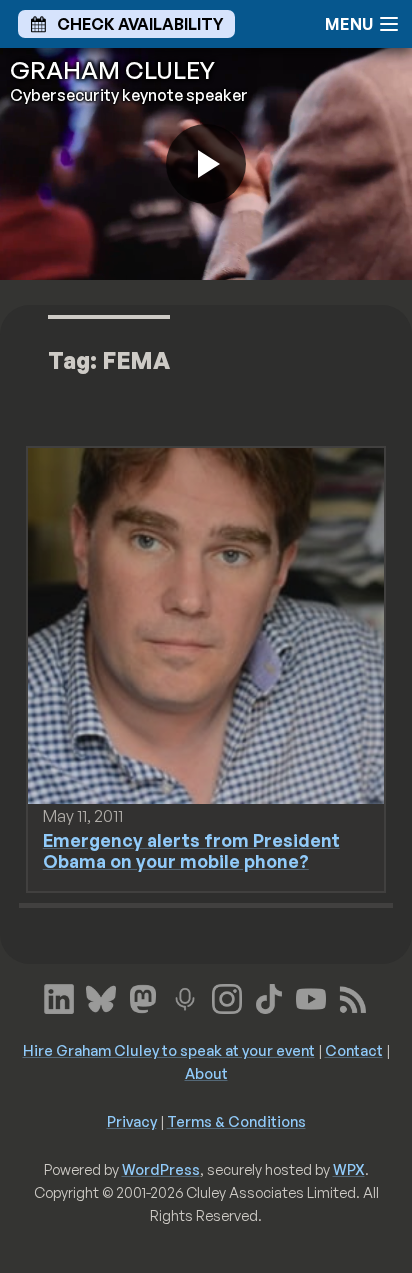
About (206, 1073)
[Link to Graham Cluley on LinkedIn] (59, 996)
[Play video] (206, 164)
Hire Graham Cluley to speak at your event (169, 1050)
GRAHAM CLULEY (112, 70)
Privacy (132, 1121)
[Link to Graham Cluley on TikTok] (269, 996)
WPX (349, 1169)
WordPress (161, 1169)
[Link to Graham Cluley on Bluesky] (101, 996)
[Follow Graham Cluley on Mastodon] (143, 996)
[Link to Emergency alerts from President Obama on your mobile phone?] (206, 624)
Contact (354, 1050)
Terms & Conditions (236, 1121)
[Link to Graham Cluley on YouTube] (311, 996)
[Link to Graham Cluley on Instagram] (227, 996)
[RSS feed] (353, 996)
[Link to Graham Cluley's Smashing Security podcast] (185, 996)
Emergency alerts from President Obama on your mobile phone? (191, 850)
